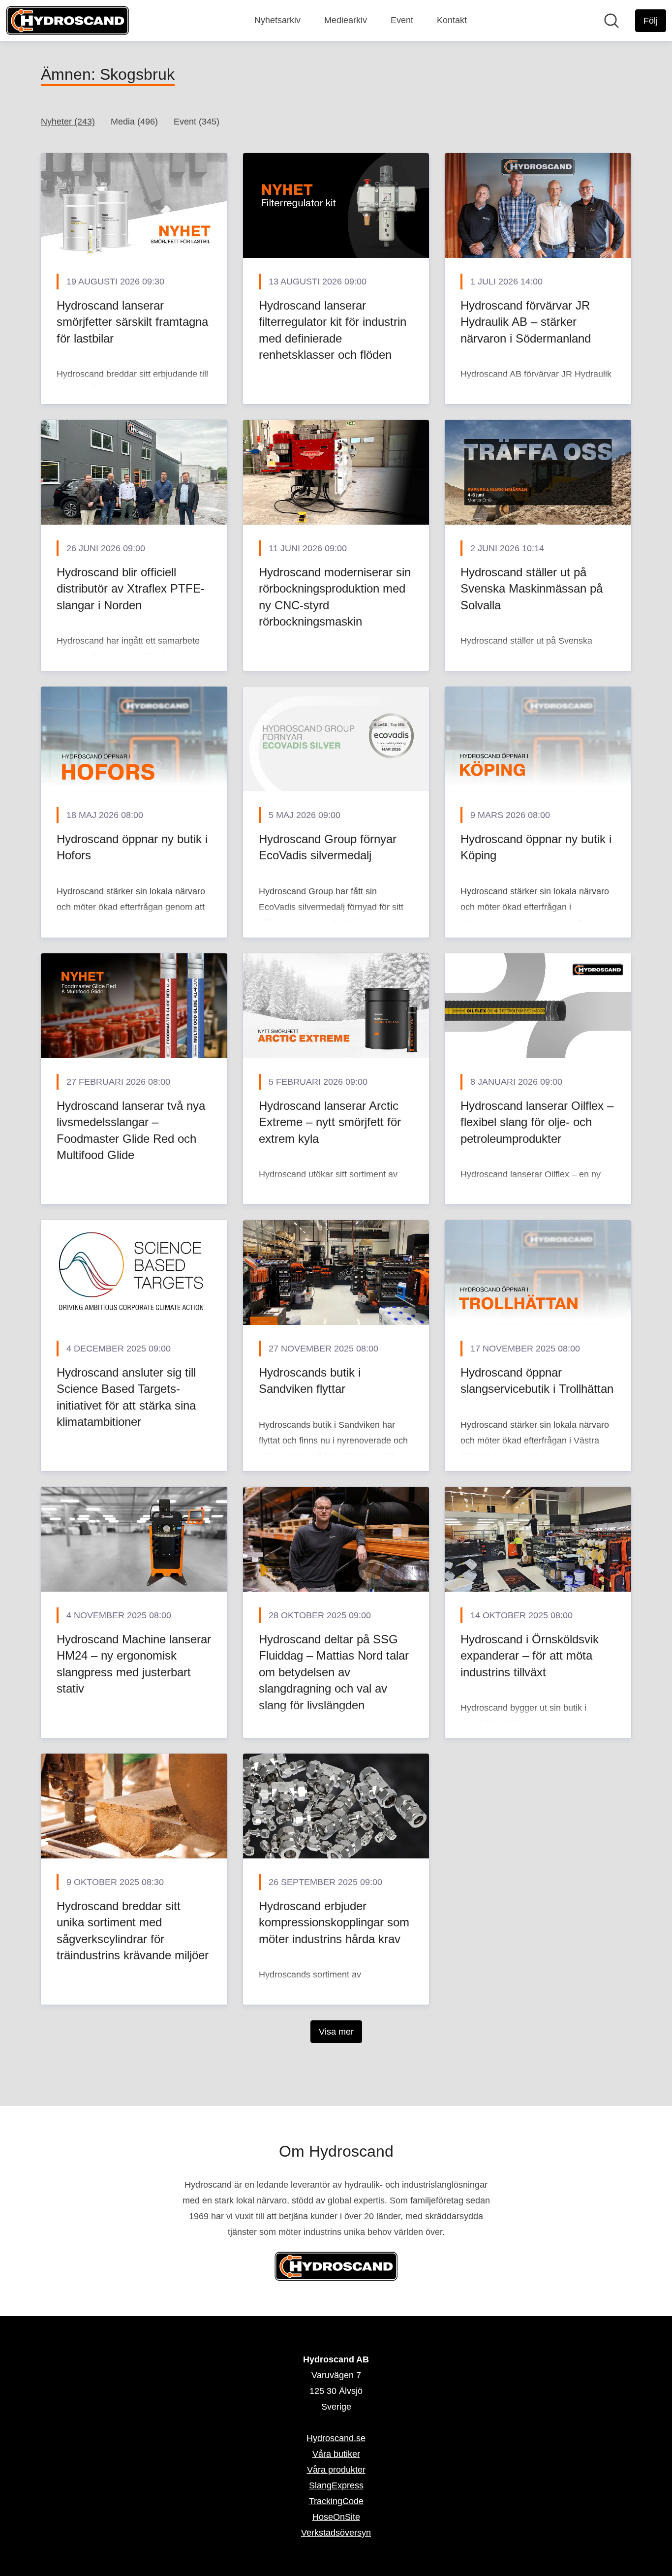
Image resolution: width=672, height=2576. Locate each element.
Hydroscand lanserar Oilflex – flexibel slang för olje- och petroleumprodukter (537, 1122)
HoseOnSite (336, 2517)
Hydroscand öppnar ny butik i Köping (536, 847)
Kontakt (452, 20)
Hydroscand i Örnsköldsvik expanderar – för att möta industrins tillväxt (530, 1656)
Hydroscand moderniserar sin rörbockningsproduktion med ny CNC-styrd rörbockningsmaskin (335, 597)
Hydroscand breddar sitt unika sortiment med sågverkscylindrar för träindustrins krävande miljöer (133, 1931)
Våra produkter (336, 2470)
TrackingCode (336, 2501)
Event (402, 20)
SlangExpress (336, 2485)
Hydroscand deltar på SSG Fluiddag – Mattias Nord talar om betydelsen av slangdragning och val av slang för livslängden (334, 1672)
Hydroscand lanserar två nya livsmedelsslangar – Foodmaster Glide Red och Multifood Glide (131, 1131)
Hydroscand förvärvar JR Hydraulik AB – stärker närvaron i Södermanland (526, 322)
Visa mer (336, 2032)
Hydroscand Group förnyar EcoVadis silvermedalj (328, 847)
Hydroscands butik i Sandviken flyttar (310, 1381)
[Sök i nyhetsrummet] (611, 21)
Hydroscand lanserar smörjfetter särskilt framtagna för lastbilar (132, 322)
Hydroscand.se (336, 2438)
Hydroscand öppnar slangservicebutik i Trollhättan (537, 1381)
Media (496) (134, 122)
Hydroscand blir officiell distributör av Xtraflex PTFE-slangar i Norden (131, 589)
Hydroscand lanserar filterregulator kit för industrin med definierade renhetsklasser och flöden (333, 330)
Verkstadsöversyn (336, 2533)
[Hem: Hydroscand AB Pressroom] (67, 20)
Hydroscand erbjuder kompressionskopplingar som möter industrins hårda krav (334, 1922)
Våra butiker (336, 2454)
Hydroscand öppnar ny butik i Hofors (132, 847)
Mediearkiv (346, 20)
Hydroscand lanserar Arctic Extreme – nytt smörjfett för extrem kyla (330, 1122)
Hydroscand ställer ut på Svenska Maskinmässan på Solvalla (532, 589)
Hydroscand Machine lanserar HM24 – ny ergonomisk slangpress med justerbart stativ (134, 1664)
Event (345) (197, 122)
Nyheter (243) (68, 122)
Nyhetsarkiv (277, 20)
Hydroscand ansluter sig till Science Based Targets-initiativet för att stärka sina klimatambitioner (126, 1397)
